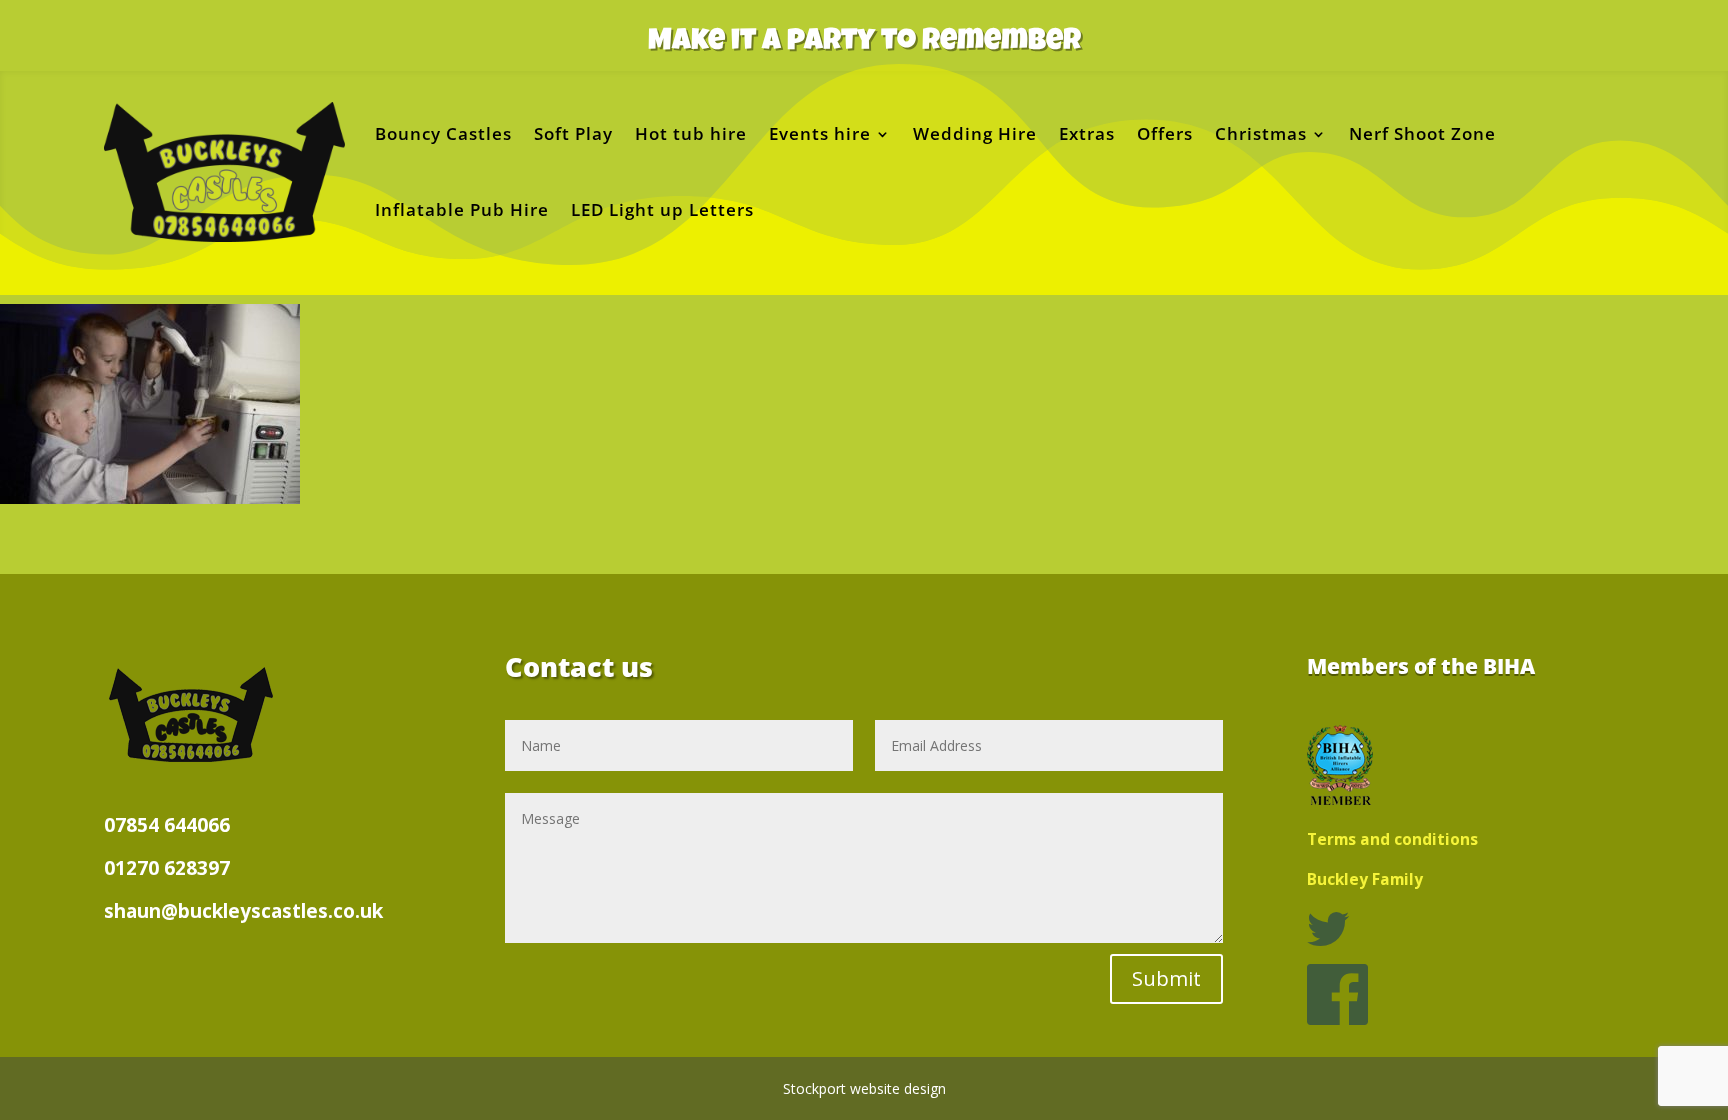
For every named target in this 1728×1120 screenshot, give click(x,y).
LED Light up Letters (662, 209)
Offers (1165, 133)
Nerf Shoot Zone (1422, 133)
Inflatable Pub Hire (462, 209)
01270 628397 (167, 868)
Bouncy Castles (443, 133)
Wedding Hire (975, 133)
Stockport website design (864, 1088)
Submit (1166, 978)
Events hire (820, 133)
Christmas (1261, 133)
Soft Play (573, 133)
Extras (1087, 133)
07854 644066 (167, 825)
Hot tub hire (691, 133)
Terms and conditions (1392, 839)
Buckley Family (1365, 879)
